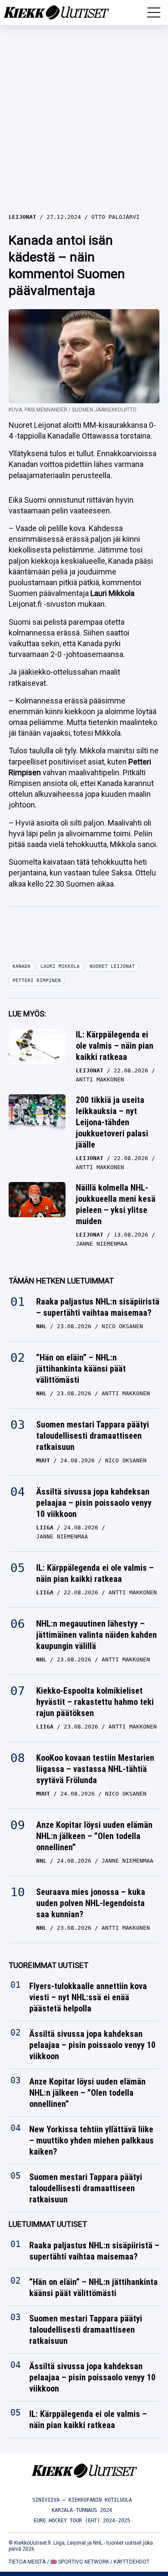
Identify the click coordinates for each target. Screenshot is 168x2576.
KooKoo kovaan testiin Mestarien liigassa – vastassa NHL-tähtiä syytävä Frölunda (95, 1769)
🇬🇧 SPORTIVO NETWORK (80, 2562)
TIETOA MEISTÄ (27, 2562)
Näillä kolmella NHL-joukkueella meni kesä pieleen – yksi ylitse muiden (116, 1204)
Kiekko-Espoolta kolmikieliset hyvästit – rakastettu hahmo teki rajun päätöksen (95, 1702)
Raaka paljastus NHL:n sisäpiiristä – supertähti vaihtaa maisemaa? (98, 1307)
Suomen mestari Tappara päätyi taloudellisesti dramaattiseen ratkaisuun (93, 1436)
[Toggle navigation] (154, 12)
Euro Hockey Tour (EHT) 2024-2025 (82, 2521)
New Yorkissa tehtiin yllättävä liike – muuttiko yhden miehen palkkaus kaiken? (92, 2141)
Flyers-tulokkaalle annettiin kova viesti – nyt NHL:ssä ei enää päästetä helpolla (88, 1998)
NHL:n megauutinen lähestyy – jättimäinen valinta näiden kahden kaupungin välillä (96, 1635)
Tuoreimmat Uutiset (48, 1965)
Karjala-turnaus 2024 (82, 2510)
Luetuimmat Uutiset (48, 2224)
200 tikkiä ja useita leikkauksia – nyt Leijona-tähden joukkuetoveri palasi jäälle (112, 1122)
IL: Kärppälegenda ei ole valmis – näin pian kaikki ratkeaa (115, 1046)
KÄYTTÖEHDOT (132, 2562)
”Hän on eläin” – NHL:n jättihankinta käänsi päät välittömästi (81, 1369)
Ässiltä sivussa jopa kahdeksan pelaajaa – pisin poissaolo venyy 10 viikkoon (94, 1503)
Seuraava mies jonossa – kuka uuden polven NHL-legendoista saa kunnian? (91, 1903)
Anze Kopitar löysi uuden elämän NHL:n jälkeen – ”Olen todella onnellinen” (94, 1836)
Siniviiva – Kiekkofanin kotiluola (82, 2500)
